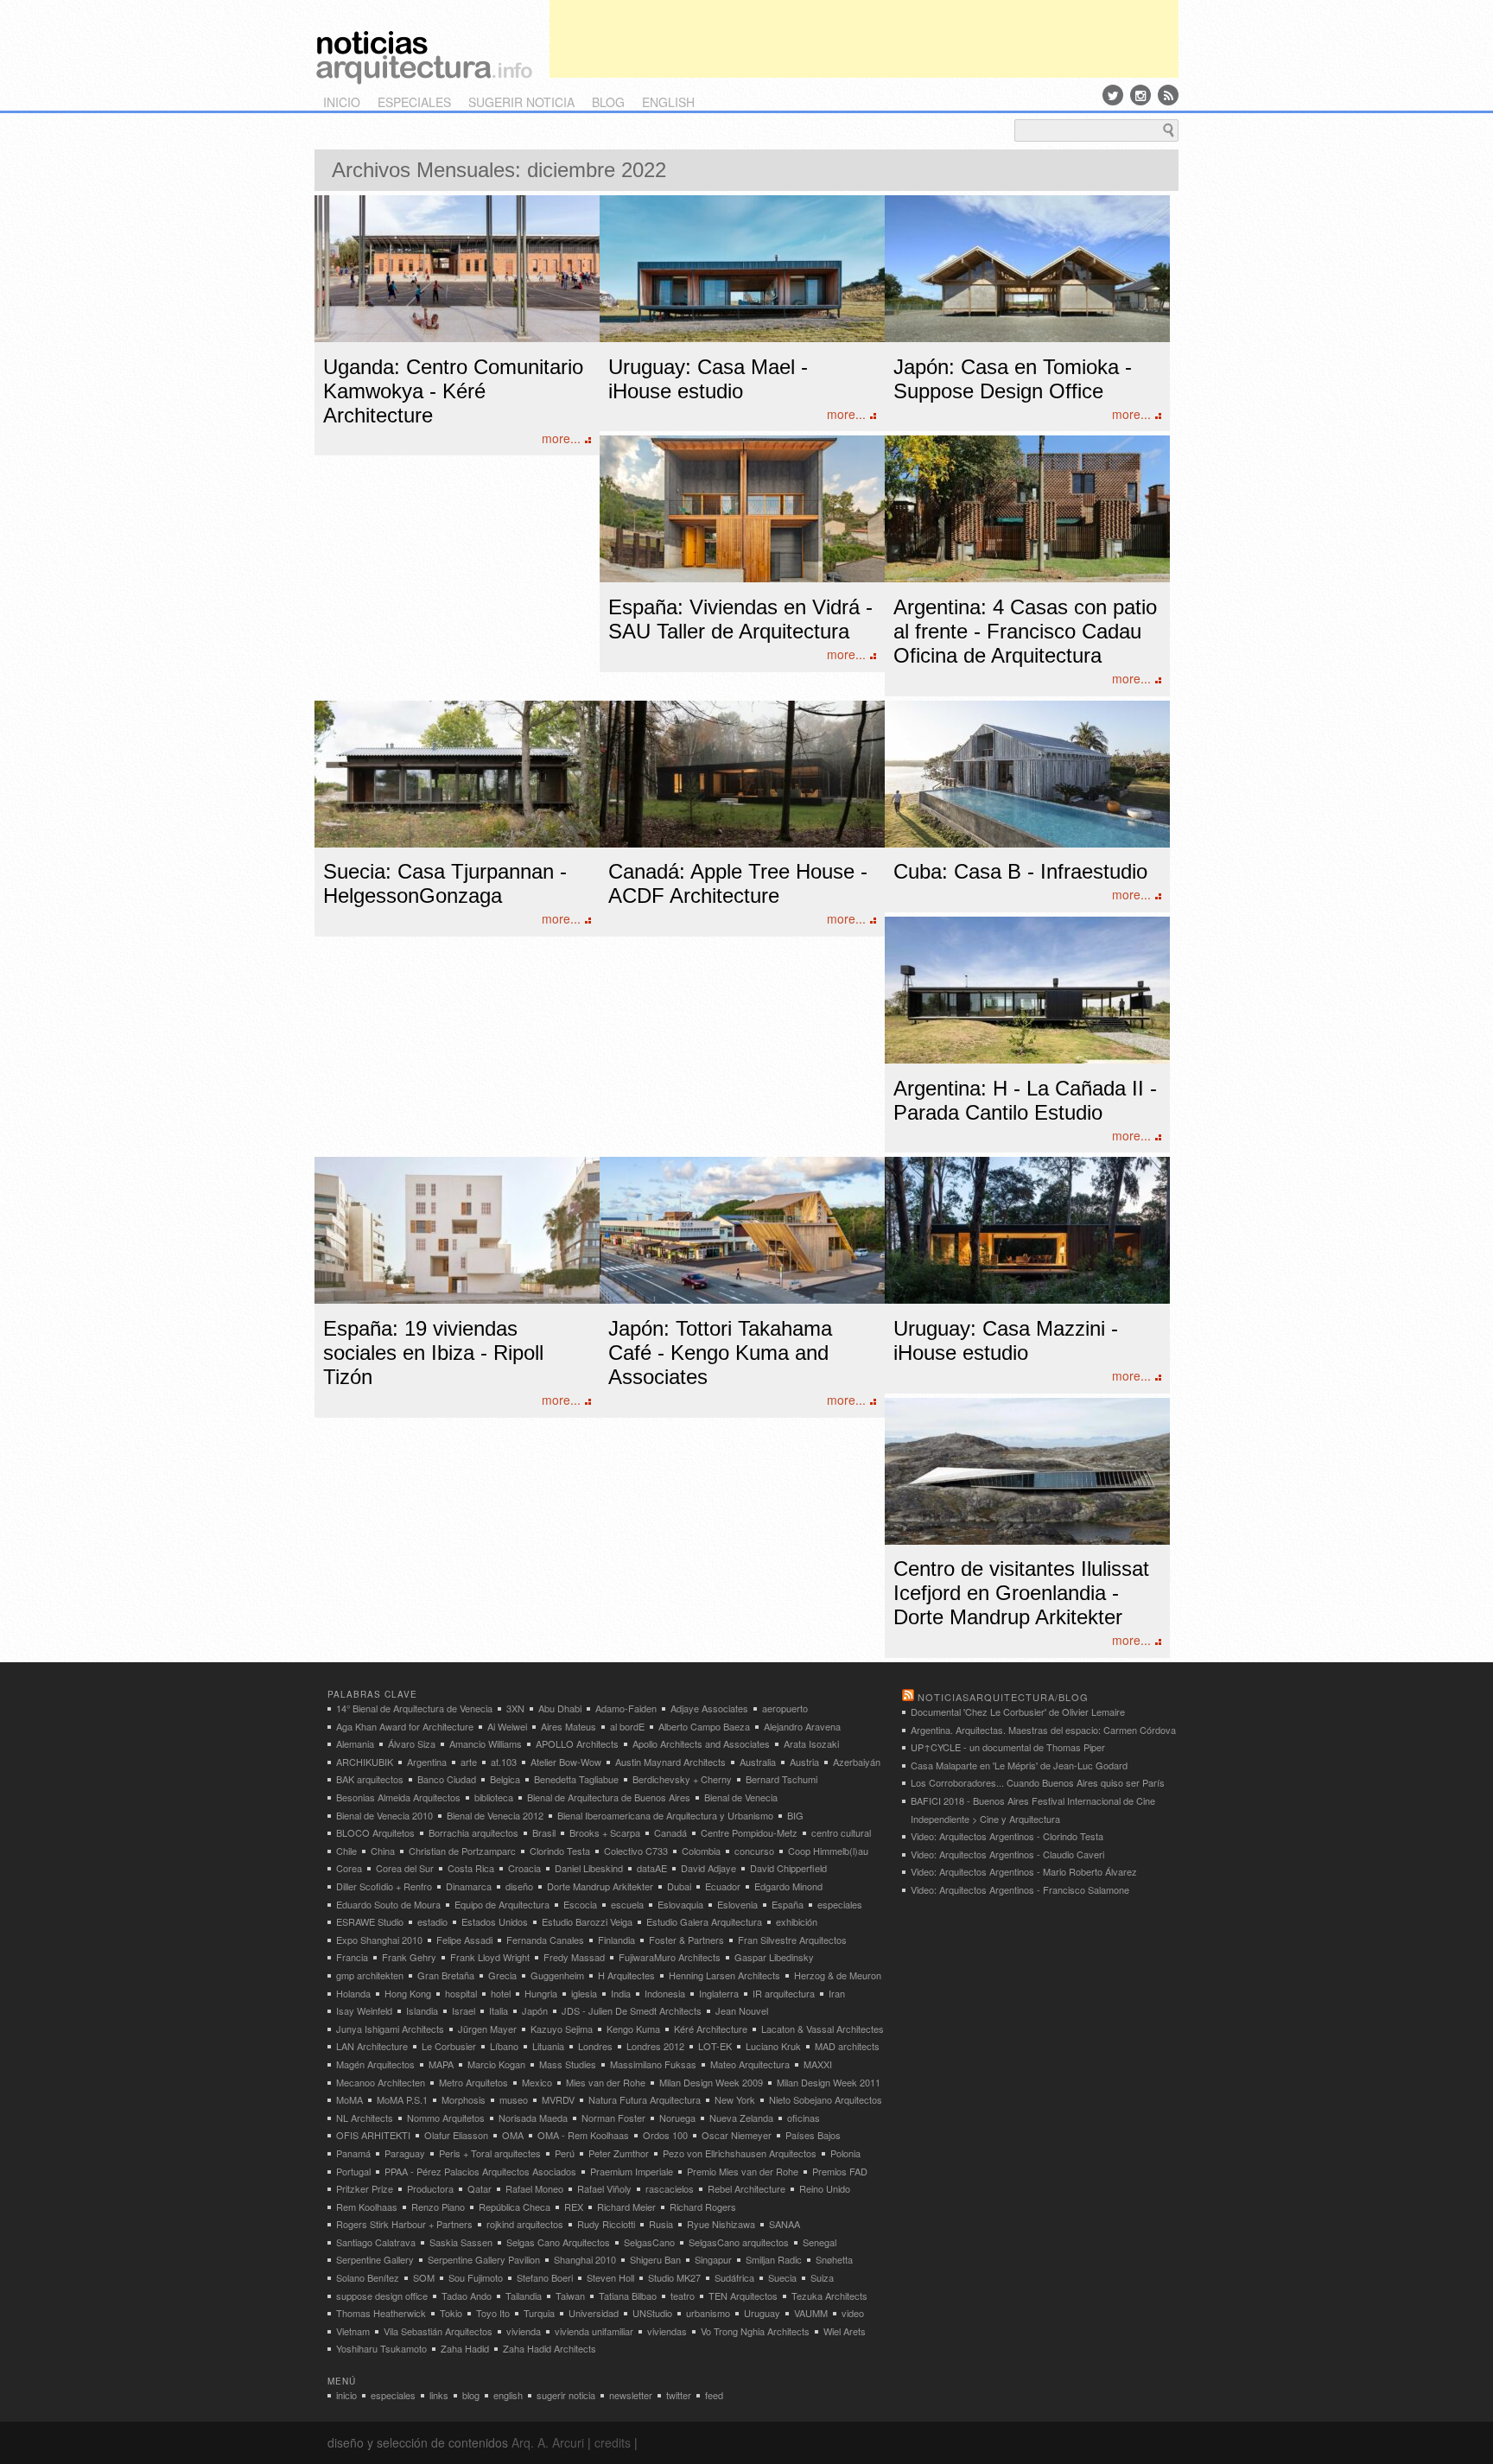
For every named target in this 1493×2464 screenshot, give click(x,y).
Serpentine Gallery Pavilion (484, 2259)
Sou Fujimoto (476, 2277)
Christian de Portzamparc (462, 1851)
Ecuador (723, 1886)
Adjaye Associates (709, 1708)
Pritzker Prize (365, 2188)
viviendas (667, 2331)
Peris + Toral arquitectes (490, 2153)
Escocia (580, 1904)
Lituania (548, 2046)
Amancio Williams (486, 1743)
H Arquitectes (626, 1975)
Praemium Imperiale (632, 2171)
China (383, 1851)
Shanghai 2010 (585, 2259)
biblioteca (494, 1797)
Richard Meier (626, 2207)
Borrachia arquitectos (473, 1832)
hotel (501, 1993)
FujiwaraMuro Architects (670, 1957)
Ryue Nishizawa (721, 2224)
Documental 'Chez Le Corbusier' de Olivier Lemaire (1018, 1711)
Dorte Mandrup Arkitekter (600, 1886)
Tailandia (524, 2296)
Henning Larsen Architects (724, 1975)
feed (714, 2395)
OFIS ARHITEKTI (373, 2135)
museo (514, 2099)
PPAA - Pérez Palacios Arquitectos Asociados (480, 2171)
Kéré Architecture (711, 2029)
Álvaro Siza (412, 1743)
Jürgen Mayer (487, 2029)
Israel (464, 2010)
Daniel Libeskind (589, 1868)
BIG (795, 1815)
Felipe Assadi (464, 1940)
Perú (565, 2153)
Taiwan (570, 2296)
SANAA (785, 2224)
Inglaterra (719, 1993)
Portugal (353, 2171)
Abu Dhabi (560, 1708)
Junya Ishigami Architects (390, 2029)
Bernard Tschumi (781, 1779)
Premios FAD (840, 2171)
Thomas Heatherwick (381, 2313)
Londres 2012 (655, 2046)
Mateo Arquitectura (750, 2064)
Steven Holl (610, 2277)
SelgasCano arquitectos (739, 2242)
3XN (515, 1708)
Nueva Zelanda (741, 2118)
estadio (432, 1921)
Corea (349, 1868)
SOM (424, 2277)
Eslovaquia (680, 1904)
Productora (430, 2188)
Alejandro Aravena (802, 1726)
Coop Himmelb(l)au (828, 1851)
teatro (683, 2296)
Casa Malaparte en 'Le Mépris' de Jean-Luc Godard (1019, 1765)
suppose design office (382, 2296)
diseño (519, 1886)
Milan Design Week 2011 (829, 2082)
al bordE (627, 1726)
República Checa (515, 2207)
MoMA (349, 2099)
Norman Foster (613, 2118)
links (439, 2395)
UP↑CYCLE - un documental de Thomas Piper (1008, 1747)
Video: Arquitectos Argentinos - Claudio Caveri (1007, 1854)
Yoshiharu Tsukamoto (381, 2348)
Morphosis (464, 2099)
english (668, 102)
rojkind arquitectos (525, 2224)
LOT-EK (715, 2046)
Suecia (782, 2277)
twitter (679, 2395)
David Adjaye (708, 1868)
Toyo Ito (493, 2313)
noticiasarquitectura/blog (1003, 1697)
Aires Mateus (569, 1726)
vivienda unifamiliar (594, 2331)
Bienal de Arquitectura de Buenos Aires (609, 1797)
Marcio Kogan (496, 2064)
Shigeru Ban (655, 2259)
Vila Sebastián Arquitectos (438, 2331)
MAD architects (847, 2046)
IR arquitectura (784, 1993)
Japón (535, 2010)
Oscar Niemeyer (737, 2135)
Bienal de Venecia (741, 1797)
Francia (352, 1957)
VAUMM (811, 2313)
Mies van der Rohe (606, 2082)
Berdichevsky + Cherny (682, 1779)
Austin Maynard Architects (670, 1762)
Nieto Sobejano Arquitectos (826, 2099)
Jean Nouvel (742, 2010)
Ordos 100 (665, 2135)
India (621, 1993)
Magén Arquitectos (375, 2064)
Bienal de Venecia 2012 (495, 1815)
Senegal (820, 2242)
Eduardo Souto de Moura (388, 1904)
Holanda (353, 1993)
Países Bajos (813, 2135)
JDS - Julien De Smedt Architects (632, 2010)
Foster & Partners (686, 1940)
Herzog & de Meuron (838, 1975)
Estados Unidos (495, 1921)
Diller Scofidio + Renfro (384, 1886)
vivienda (524, 2331)
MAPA (441, 2064)
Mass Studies (568, 2064)
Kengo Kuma (633, 2029)
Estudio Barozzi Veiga (587, 1921)
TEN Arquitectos (743, 2296)
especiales (414, 102)
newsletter (631, 2395)
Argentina (427, 1762)
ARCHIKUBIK (365, 1762)
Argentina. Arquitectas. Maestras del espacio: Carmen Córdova (1043, 1730)
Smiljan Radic (774, 2259)
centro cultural (841, 1832)
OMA (513, 2135)
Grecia (502, 1975)
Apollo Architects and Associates (701, 1743)
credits (613, 2442)
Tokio (451, 2313)
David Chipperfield (788, 1868)
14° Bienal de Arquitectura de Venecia (414, 1708)
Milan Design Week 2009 (711, 2082)
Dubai (679, 1886)
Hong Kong (408, 1993)
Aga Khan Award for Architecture (405, 1726)
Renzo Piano (438, 2207)
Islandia (422, 2010)
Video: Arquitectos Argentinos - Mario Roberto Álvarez (1024, 1871)
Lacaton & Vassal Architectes (823, 2029)
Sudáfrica (734, 2277)
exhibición (797, 1921)
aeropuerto (785, 1708)
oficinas (804, 2118)
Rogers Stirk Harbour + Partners (404, 2224)
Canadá (670, 1832)
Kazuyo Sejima (562, 2029)
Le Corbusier (449, 2046)
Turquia (539, 2313)
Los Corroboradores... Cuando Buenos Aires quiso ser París (1038, 1782)
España (788, 1904)
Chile (346, 1851)
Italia (499, 2010)
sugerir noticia (521, 102)
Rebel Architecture (746, 2188)
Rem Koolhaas (367, 2207)
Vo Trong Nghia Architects (755, 2331)
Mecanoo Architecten (381, 2082)
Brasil (544, 1832)
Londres (595, 2046)
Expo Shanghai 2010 (379, 1940)
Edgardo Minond (788, 1886)
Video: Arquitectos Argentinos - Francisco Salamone (1020, 1889)
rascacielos (670, 2188)
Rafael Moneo (534, 2188)
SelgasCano (649, 2242)
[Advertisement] (864, 39)
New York (735, 2099)
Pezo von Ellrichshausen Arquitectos (740, 2153)
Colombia (701, 1851)
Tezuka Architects (829, 2296)
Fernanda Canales (545, 1940)
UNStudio (652, 2313)
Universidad (594, 2313)
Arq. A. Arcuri (548, 2442)
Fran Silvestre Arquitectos (792, 1940)
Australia (758, 1762)
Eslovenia (737, 1904)
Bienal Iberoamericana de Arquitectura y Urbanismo (665, 1815)
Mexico (537, 2082)
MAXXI (818, 2064)
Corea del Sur (405, 1868)
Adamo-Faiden (626, 1708)
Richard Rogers (703, 2207)
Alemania (355, 1743)
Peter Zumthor (619, 2153)
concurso (754, 1851)
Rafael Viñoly (604, 2188)
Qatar (480, 2188)
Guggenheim (557, 1975)
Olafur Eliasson (456, 2135)
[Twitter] (1113, 95)
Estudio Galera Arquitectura (704, 1921)
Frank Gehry (409, 1957)
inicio (342, 102)
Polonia (845, 2153)
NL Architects (365, 2118)
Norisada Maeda (533, 2118)
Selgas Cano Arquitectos (558, 2242)
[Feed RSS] (1168, 95)
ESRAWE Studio (370, 1921)
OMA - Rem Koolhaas (583, 2135)
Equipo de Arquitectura (502, 1904)
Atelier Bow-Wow (566, 1762)
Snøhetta (834, 2259)
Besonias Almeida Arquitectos (398, 1797)
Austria (804, 1762)
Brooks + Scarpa (605, 1832)
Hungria (541, 1993)
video (853, 2313)
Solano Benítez (368, 2277)
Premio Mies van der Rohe (743, 2171)
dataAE (652, 1868)
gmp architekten (370, 1975)
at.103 (504, 1762)
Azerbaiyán (857, 1762)
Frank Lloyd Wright (490, 1957)
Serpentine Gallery (375, 2259)
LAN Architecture (372, 2046)
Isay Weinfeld (364, 2010)
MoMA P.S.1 (402, 2099)
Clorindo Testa (560, 1851)
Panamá (353, 2153)
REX (574, 2207)
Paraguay (405, 2153)
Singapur (713, 2259)
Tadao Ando (467, 2296)
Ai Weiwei (507, 1726)
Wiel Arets (845, 2331)
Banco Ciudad (447, 1779)
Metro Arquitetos (473, 2082)
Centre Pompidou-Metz (749, 1832)
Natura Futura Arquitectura (645, 2099)
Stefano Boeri (545, 2277)
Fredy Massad (574, 1957)
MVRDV (558, 2099)
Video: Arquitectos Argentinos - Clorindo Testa (1007, 1836)
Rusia (661, 2224)
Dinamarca (469, 1886)
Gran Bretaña (446, 1975)
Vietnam (353, 2331)
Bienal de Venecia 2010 (384, 1815)
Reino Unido (825, 2188)
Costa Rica (471, 1868)
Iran (837, 1993)
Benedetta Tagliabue (576, 1779)
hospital (461, 1993)
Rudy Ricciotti (606, 2224)
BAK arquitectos (370, 1779)
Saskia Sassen (461, 2242)
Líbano (504, 2046)
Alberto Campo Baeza (704, 1726)
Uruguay (762, 2313)
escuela (627, 1904)
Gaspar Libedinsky (774, 1957)
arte (469, 1762)
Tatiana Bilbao (628, 2296)
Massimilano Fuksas (653, 2064)
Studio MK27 (674, 2277)
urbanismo (708, 2313)
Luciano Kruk (773, 2046)
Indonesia (665, 1993)
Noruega (677, 2118)
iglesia (584, 1993)
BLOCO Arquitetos (375, 1832)
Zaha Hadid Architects (550, 2348)
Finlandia (616, 1940)
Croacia (524, 1868)
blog (608, 102)
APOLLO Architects (577, 1743)
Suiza (822, 2277)
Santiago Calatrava (376, 2242)
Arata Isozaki (811, 1743)
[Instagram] (1140, 95)
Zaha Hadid (465, 2348)
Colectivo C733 (636, 1851)
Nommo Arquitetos (446, 2118)
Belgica (505, 1779)
